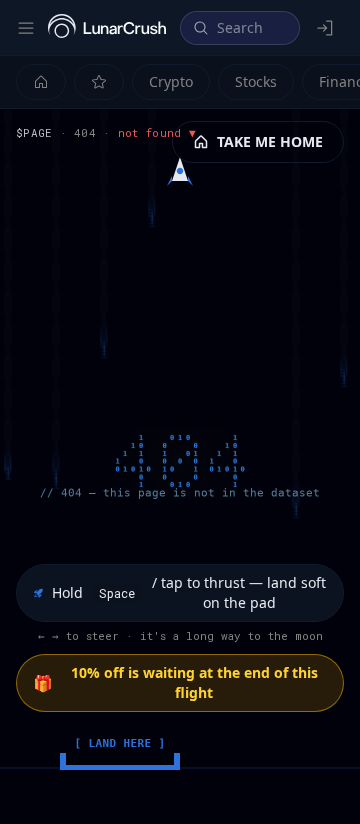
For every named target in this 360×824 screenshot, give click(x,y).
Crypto (171, 81)
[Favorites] (99, 82)
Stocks (256, 81)
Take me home (270, 141)
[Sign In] (326, 28)
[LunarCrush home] (107, 28)
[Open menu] (26, 28)
